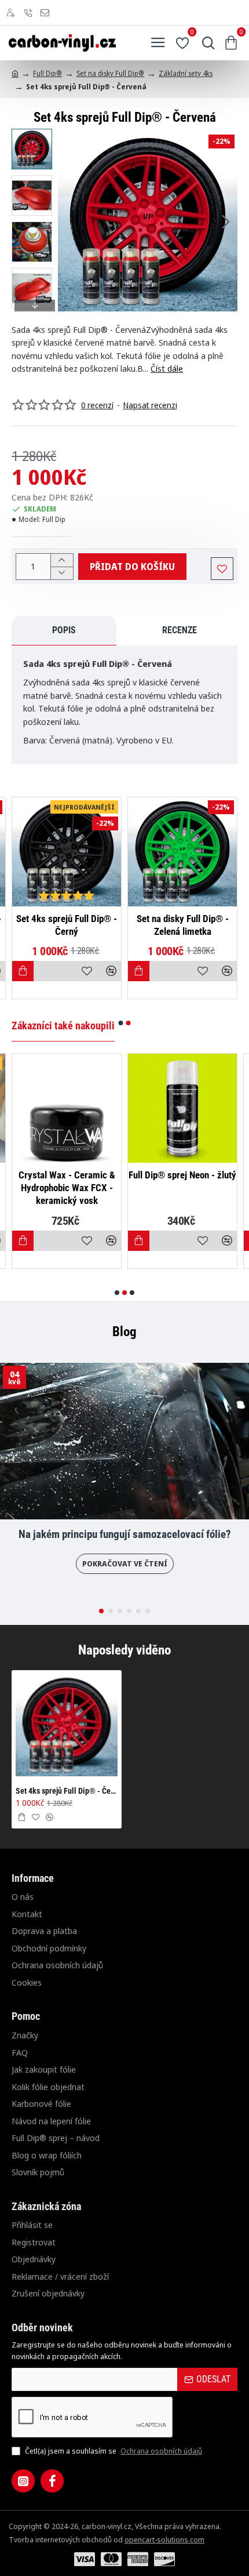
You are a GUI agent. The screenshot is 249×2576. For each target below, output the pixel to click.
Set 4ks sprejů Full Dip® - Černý (67, 925)
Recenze (180, 630)
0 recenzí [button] (97, 405)
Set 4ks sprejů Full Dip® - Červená (67, 1791)
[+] (62, 560)
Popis (64, 630)
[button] (69, 222)
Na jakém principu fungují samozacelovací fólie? (125, 1534)
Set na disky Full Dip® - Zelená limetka (183, 925)
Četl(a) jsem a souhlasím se (113, 2451)
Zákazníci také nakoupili (63, 1026)
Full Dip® (47, 73)
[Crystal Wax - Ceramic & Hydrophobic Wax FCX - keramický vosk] (67, 1108)
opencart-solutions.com (164, 2539)
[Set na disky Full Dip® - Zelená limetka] (182, 852)
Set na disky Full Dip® (110, 73)
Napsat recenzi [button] (150, 405)
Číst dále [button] (167, 368)
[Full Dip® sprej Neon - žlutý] (182, 1108)
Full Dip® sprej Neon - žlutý (182, 1175)
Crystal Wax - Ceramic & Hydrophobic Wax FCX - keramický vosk (67, 1188)
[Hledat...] (206, 43)
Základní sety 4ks (186, 73)
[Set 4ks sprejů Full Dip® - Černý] (67, 852)
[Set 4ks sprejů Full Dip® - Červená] (67, 1725)
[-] (62, 573)
